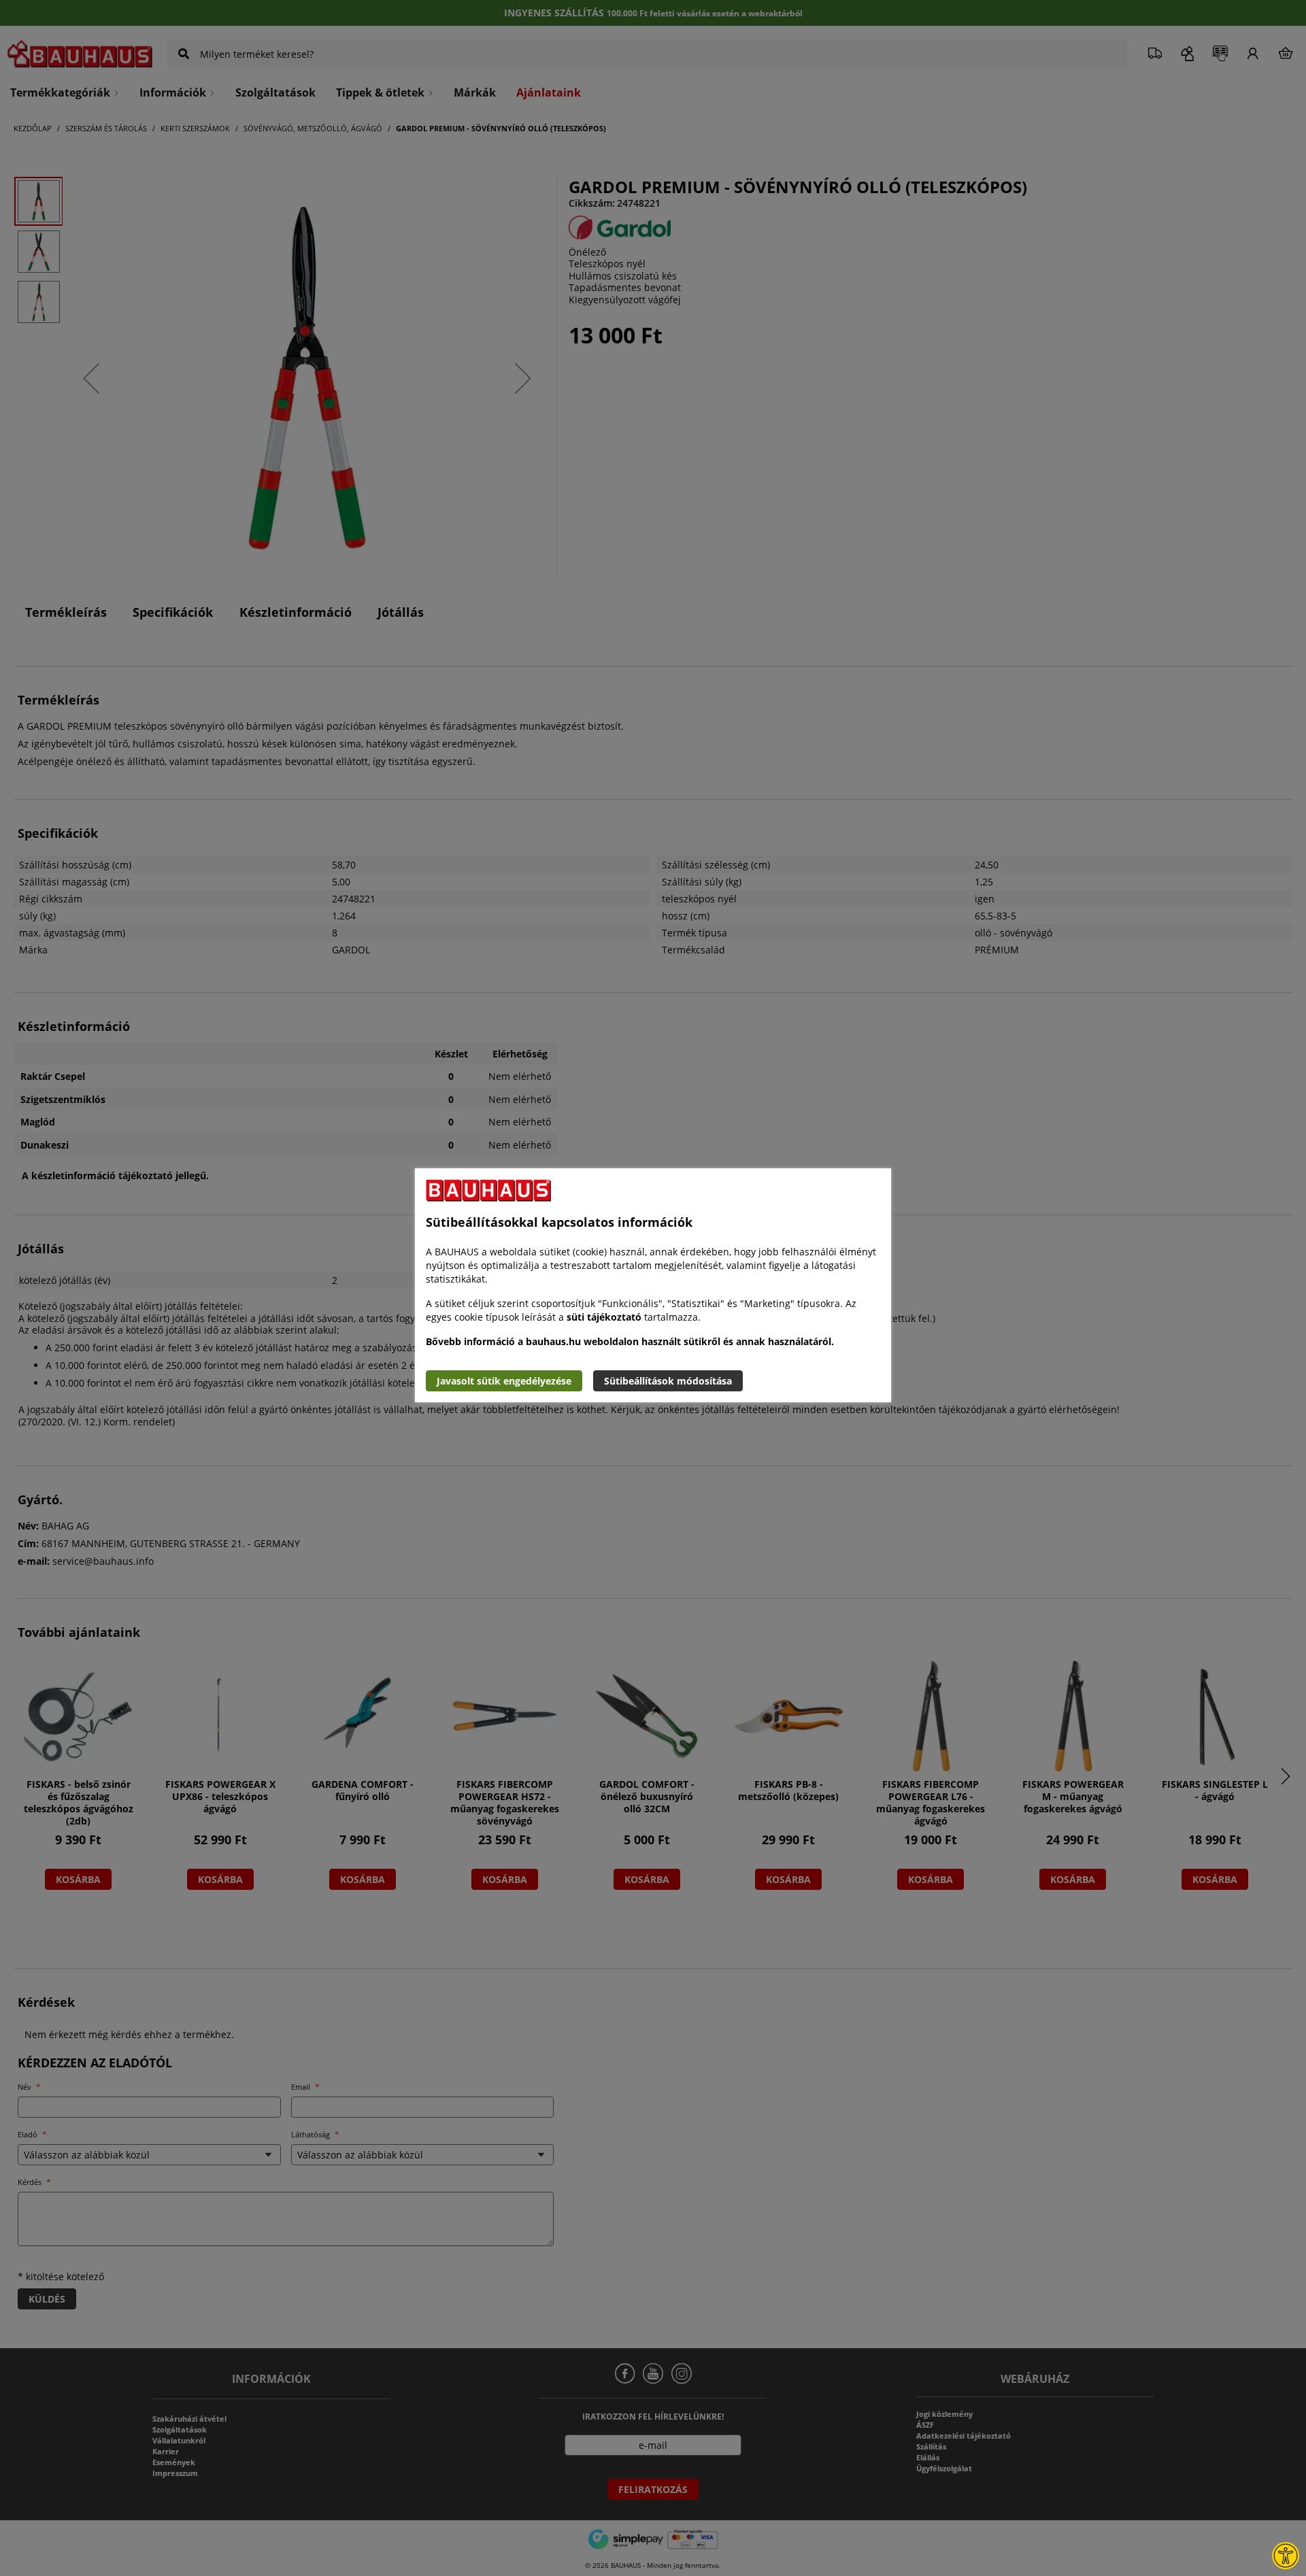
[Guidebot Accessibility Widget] (1286, 2556)
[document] (653, 1285)
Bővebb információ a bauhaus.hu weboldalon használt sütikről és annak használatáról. (630, 1341)
